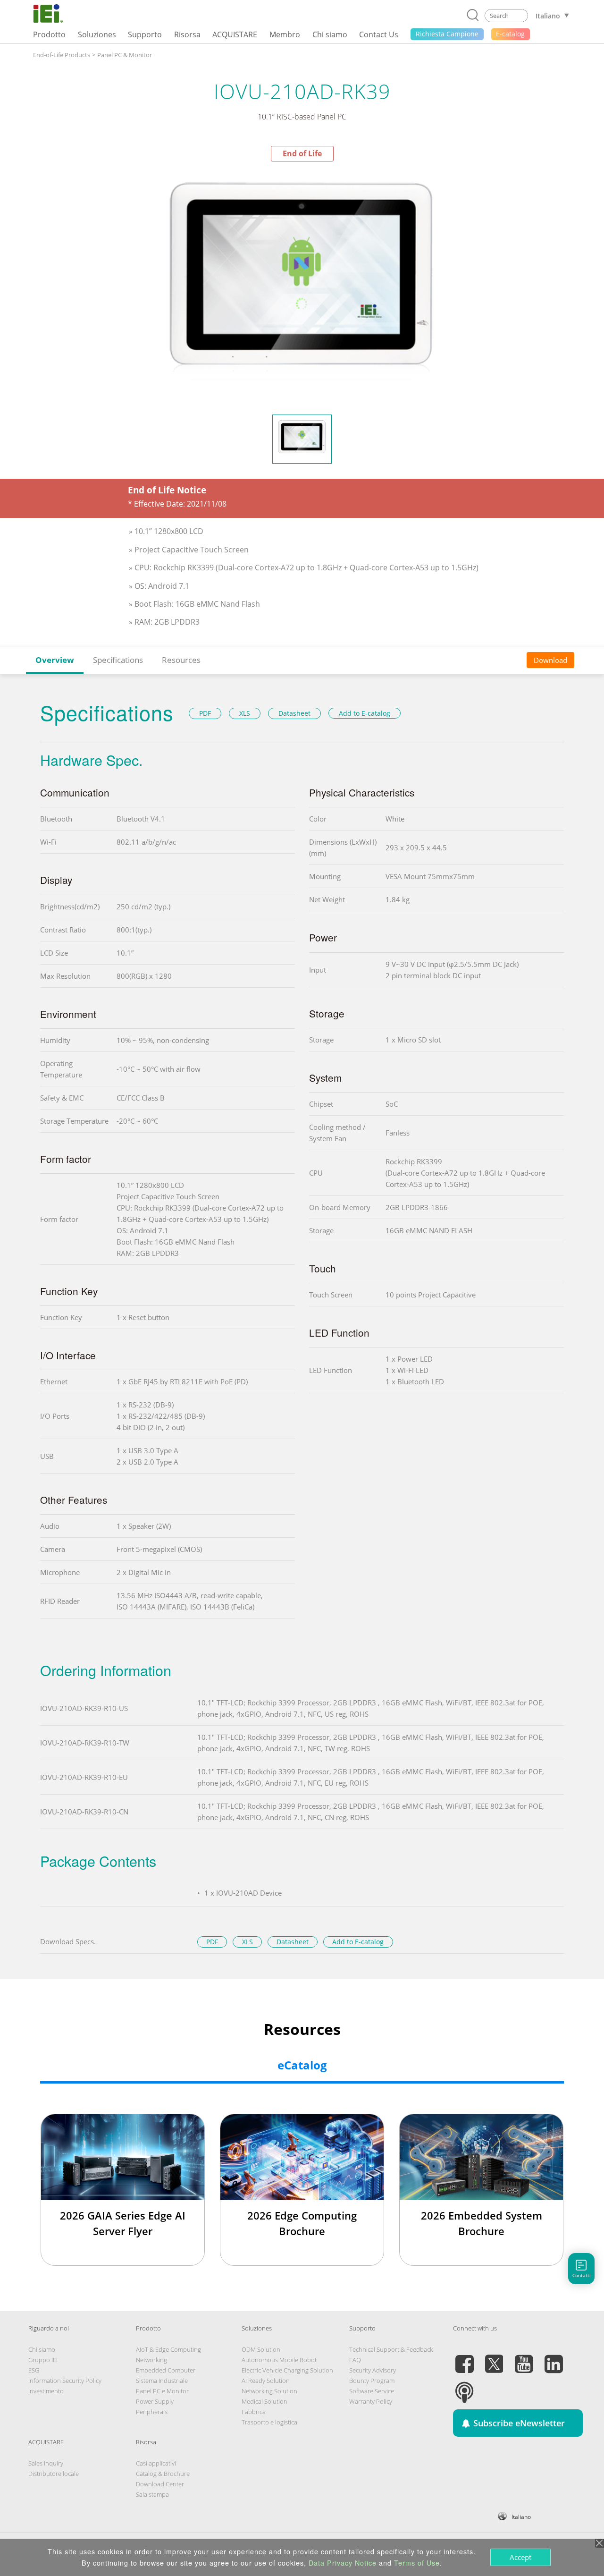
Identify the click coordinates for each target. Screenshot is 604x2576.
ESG (34, 2370)
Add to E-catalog (365, 713)
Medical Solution (264, 2401)
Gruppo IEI (43, 2360)
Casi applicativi (156, 2463)
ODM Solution (261, 2349)
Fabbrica (254, 2412)
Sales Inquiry (46, 2463)
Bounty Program (372, 2381)
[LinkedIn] (554, 2358)
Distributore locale (54, 2474)
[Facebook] (464, 2358)
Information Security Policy (65, 2381)
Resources (181, 660)
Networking (151, 2360)
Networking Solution (269, 2391)
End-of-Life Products (62, 55)
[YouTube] (524, 2358)
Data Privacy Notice (343, 2563)
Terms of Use (417, 2563)
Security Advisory (373, 2370)
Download (550, 660)
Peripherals (152, 2412)
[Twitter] (494, 2358)
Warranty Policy (371, 2401)
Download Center (160, 2484)
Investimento (46, 2391)
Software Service (372, 2391)
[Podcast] (464, 2387)
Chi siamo (42, 2349)
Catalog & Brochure (163, 2474)
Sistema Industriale (162, 2381)
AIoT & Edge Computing (168, 2349)
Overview (55, 660)
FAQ (355, 2360)
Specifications (118, 660)
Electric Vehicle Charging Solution (287, 2370)
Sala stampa (152, 2494)
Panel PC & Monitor (125, 55)
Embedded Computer (166, 2370)
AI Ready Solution (266, 2381)
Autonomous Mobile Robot (279, 2360)
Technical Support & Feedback (391, 2349)
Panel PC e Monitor (162, 2391)
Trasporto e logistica (269, 2422)
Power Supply (155, 2401)
